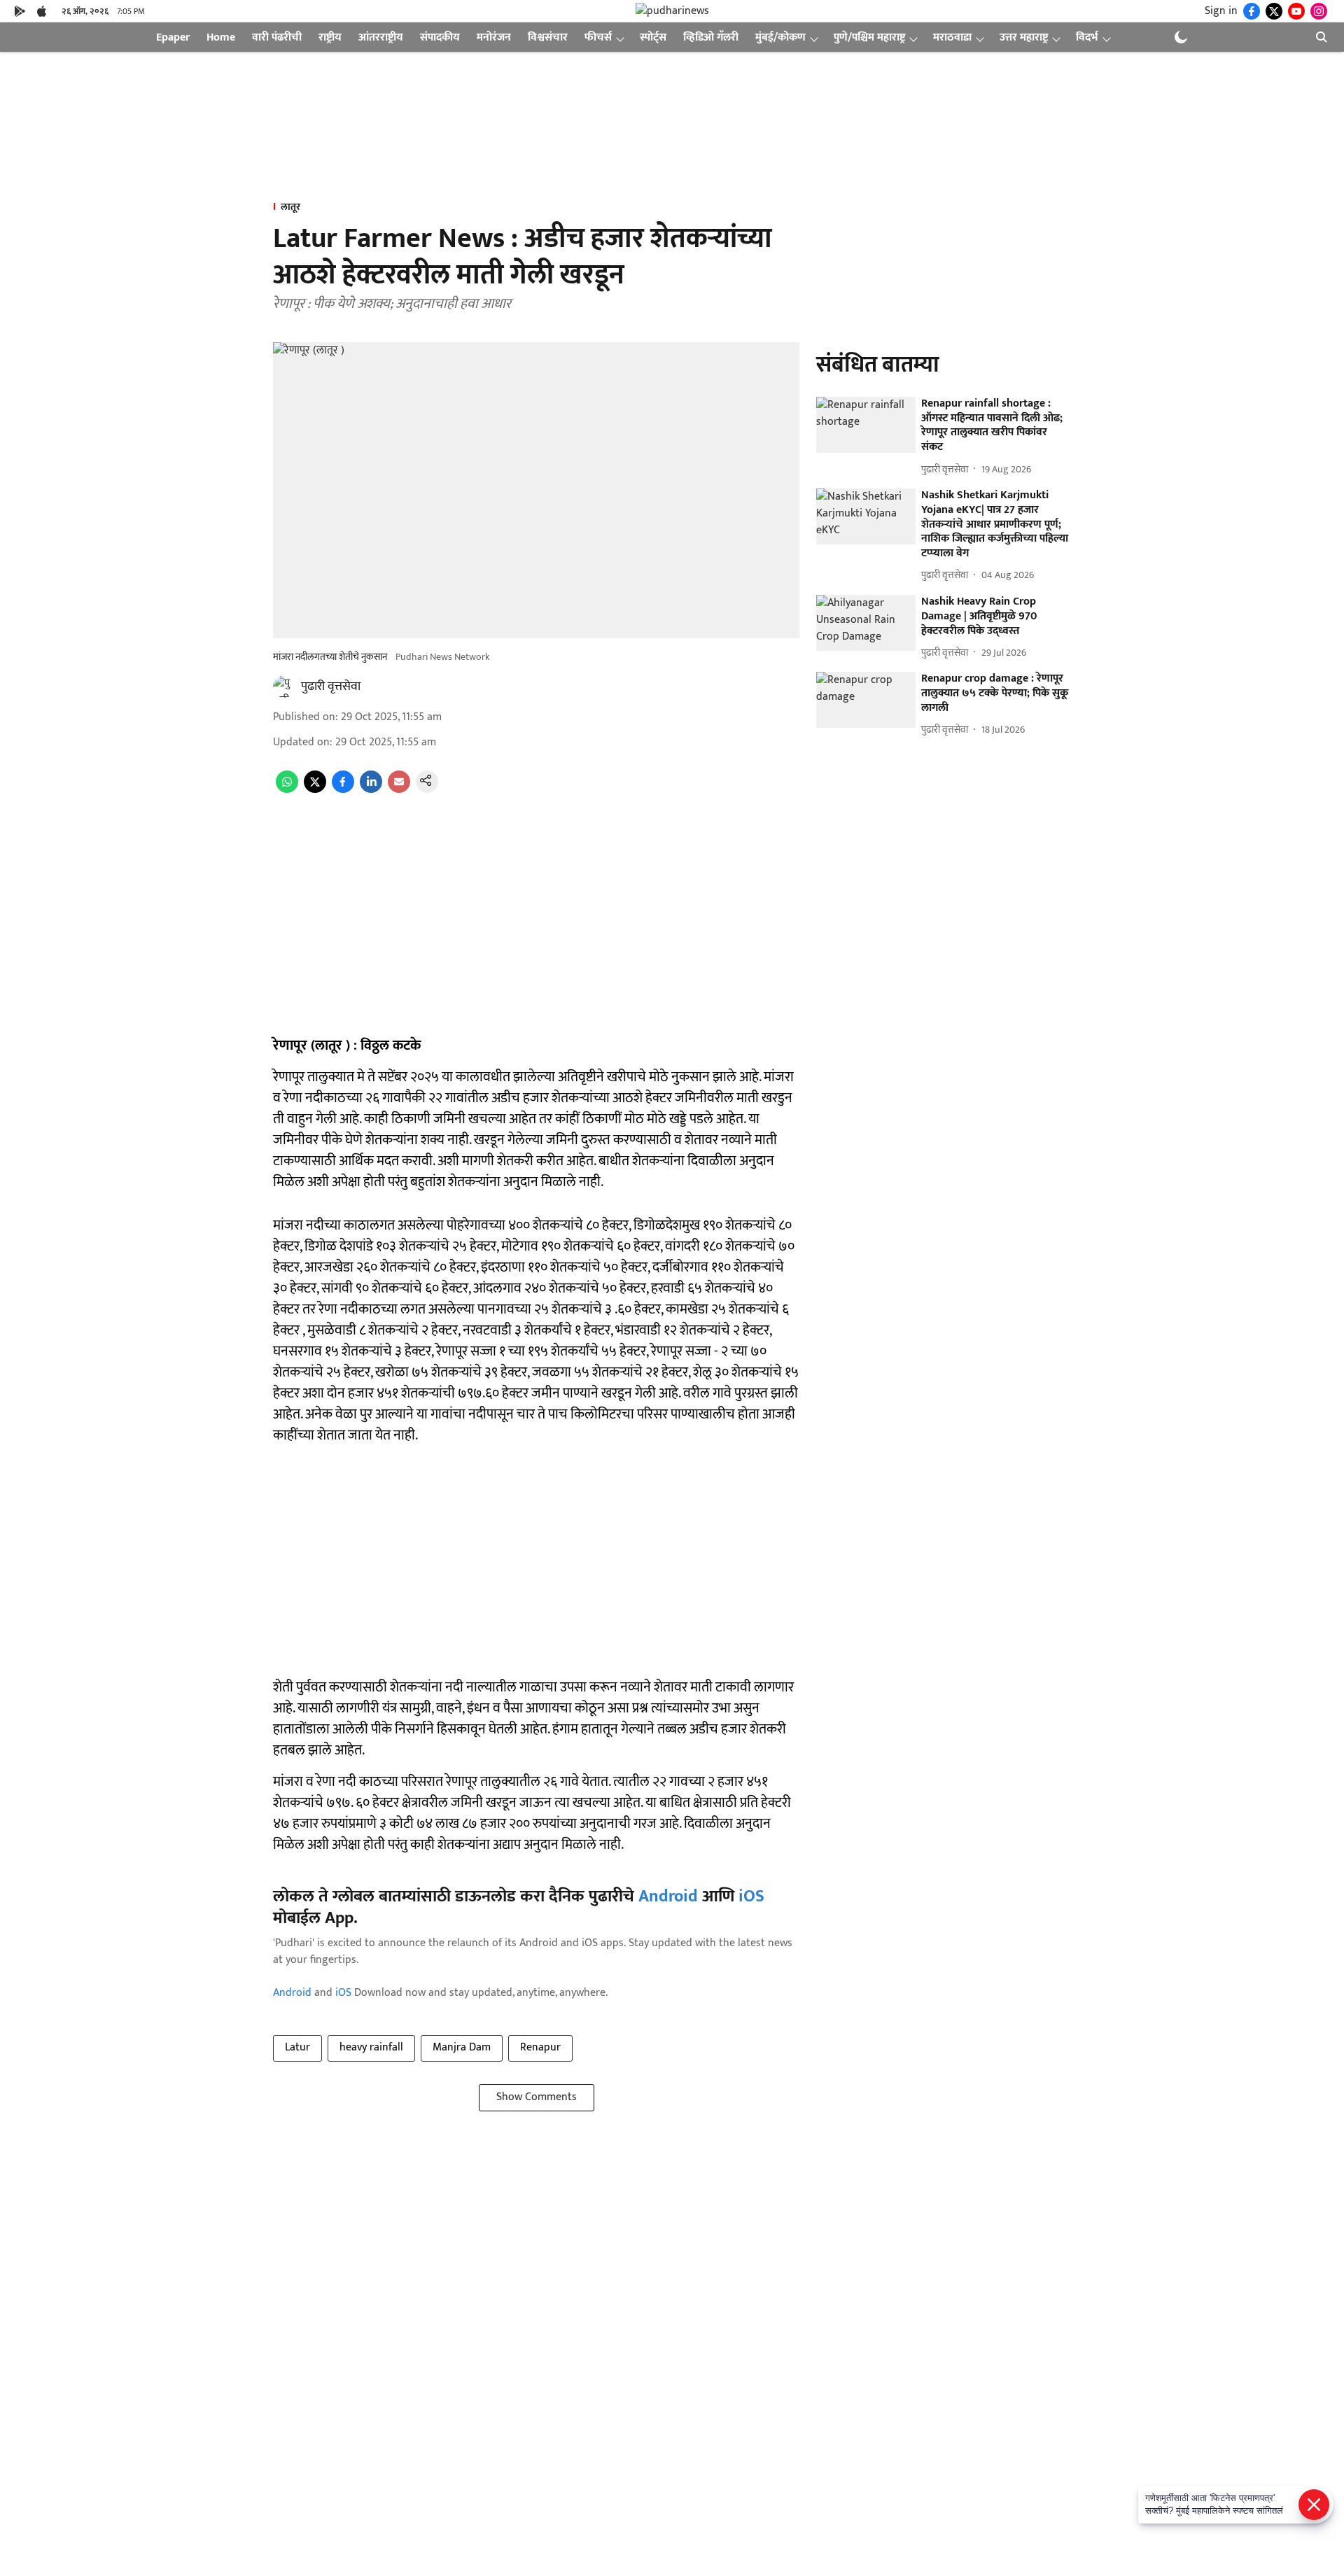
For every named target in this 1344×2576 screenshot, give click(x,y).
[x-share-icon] (315, 790)
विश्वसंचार (548, 37)
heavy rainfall (371, 2047)
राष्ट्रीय (330, 37)
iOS (751, 1896)
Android (668, 1896)
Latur (297, 2047)
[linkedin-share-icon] (371, 790)
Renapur (540, 2047)
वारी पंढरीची (277, 37)
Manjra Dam (462, 2047)
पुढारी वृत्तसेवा (331, 687)
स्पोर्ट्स (653, 37)
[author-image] (284, 687)
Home (221, 37)
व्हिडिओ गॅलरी (711, 37)
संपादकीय (440, 37)
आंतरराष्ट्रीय (381, 37)
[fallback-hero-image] (866, 425)
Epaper (173, 37)
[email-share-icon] (399, 790)
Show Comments (537, 2097)
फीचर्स (598, 37)
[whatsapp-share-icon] (287, 790)
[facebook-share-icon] (343, 790)
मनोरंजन (494, 37)
